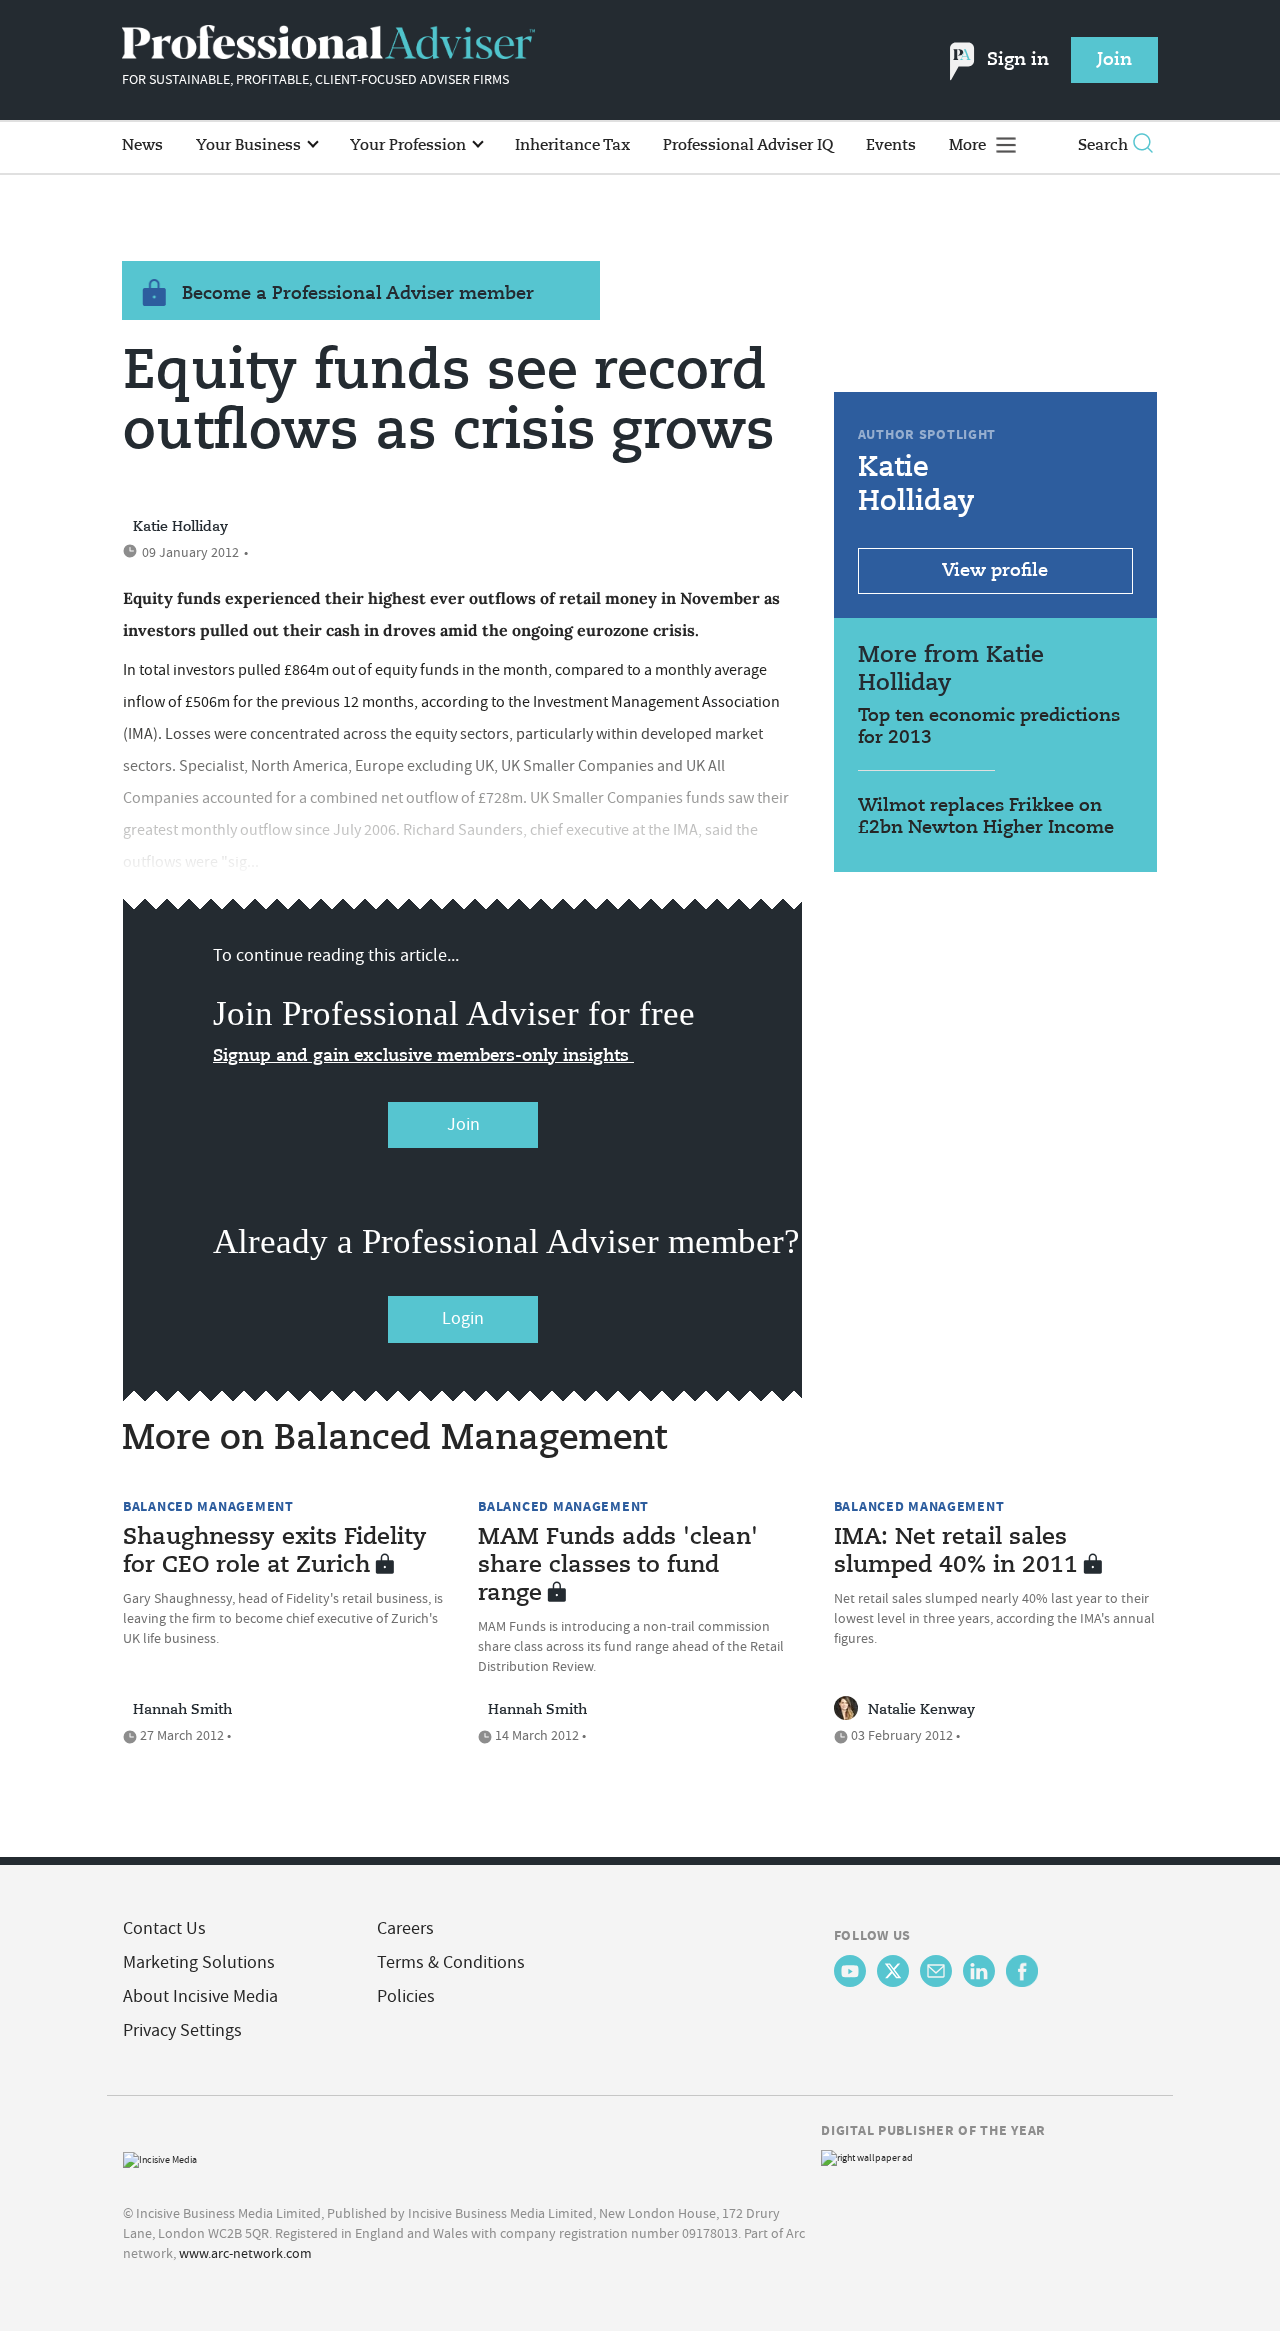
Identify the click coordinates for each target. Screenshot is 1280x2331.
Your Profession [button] (410, 145)
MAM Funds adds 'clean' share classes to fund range (618, 1566)
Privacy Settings (182, 2030)
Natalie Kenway (921, 1710)
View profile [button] (995, 571)
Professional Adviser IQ (748, 145)
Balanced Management (208, 1506)
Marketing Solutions (199, 1962)
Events (891, 145)
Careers (405, 1928)
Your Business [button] (250, 145)
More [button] (969, 145)
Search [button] (1103, 145)
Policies (406, 1996)
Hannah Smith (182, 1710)
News (142, 145)
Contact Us (164, 1928)
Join (463, 1124)
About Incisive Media (200, 1996)
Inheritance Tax (572, 145)
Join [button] (1114, 60)
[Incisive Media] (160, 2157)
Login (463, 1318)
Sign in (1018, 60)
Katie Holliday (180, 527)
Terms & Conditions (451, 1962)
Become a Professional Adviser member (358, 294)
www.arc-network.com (245, 2253)
